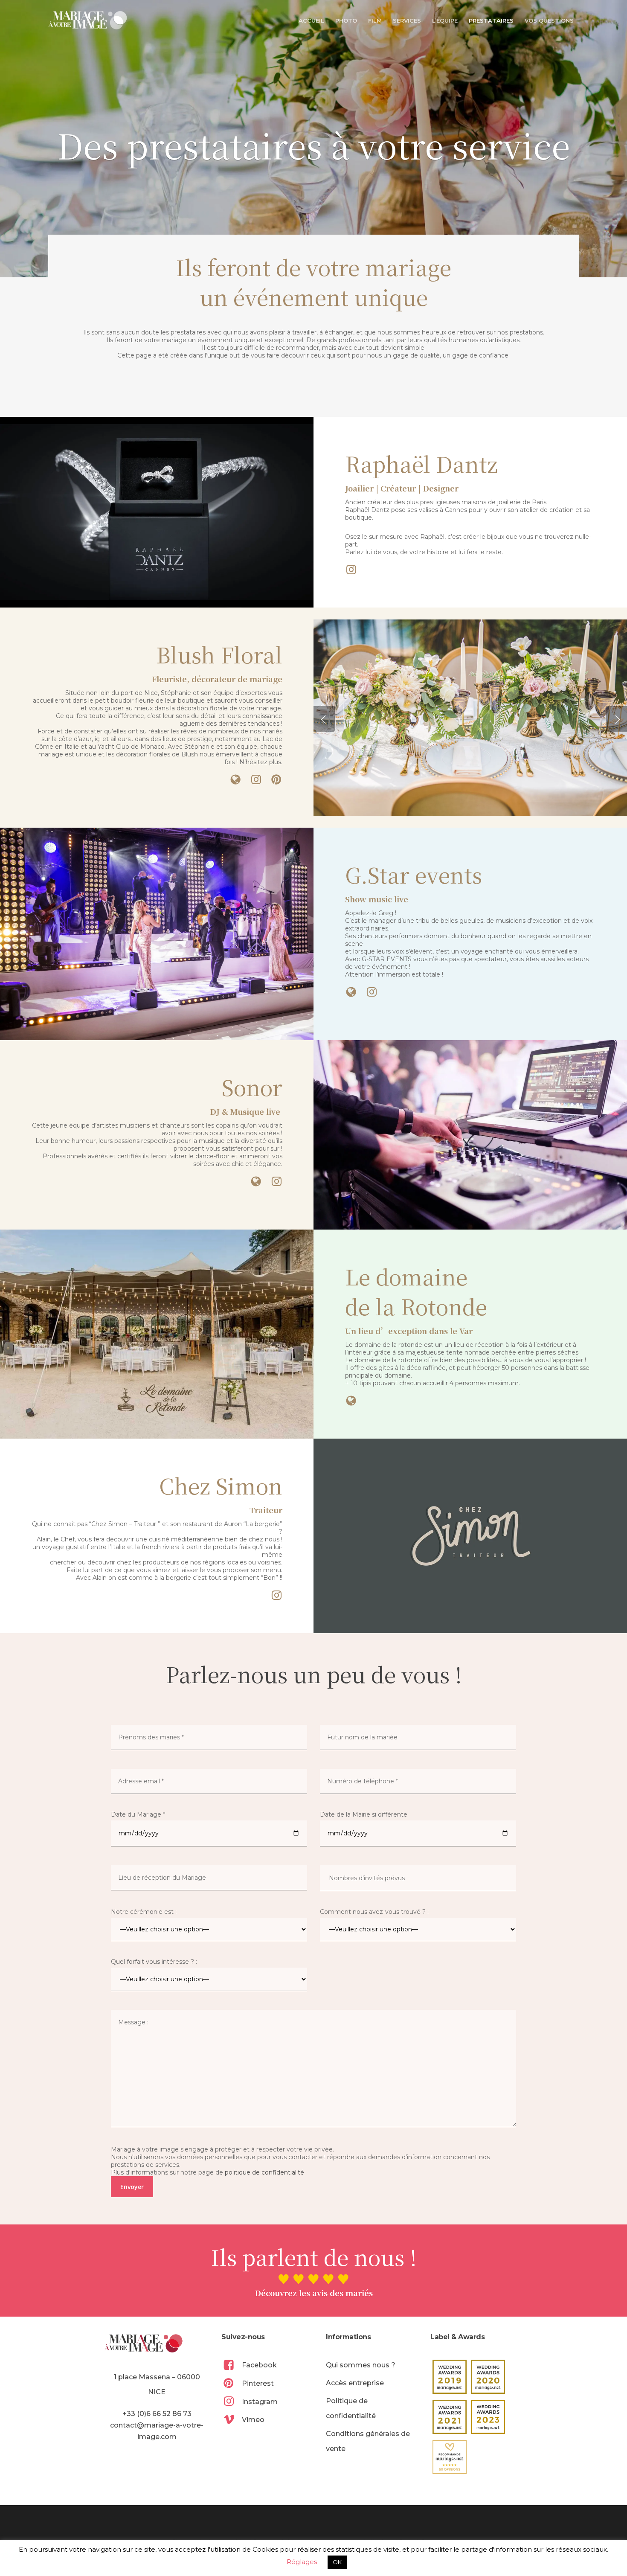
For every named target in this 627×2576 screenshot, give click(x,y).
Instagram (260, 2402)
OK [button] (337, 2562)
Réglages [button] (302, 2562)
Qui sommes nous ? (361, 2365)
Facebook (259, 2365)
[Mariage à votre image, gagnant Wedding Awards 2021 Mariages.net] (450, 2417)
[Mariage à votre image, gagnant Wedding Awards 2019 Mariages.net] (450, 2377)
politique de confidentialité (264, 2172)
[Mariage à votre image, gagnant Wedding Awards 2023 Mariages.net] (488, 2417)
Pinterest (258, 2383)
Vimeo (253, 2420)
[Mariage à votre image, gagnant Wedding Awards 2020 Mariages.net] (488, 2377)
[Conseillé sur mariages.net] (450, 2457)
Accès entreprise (355, 2383)
